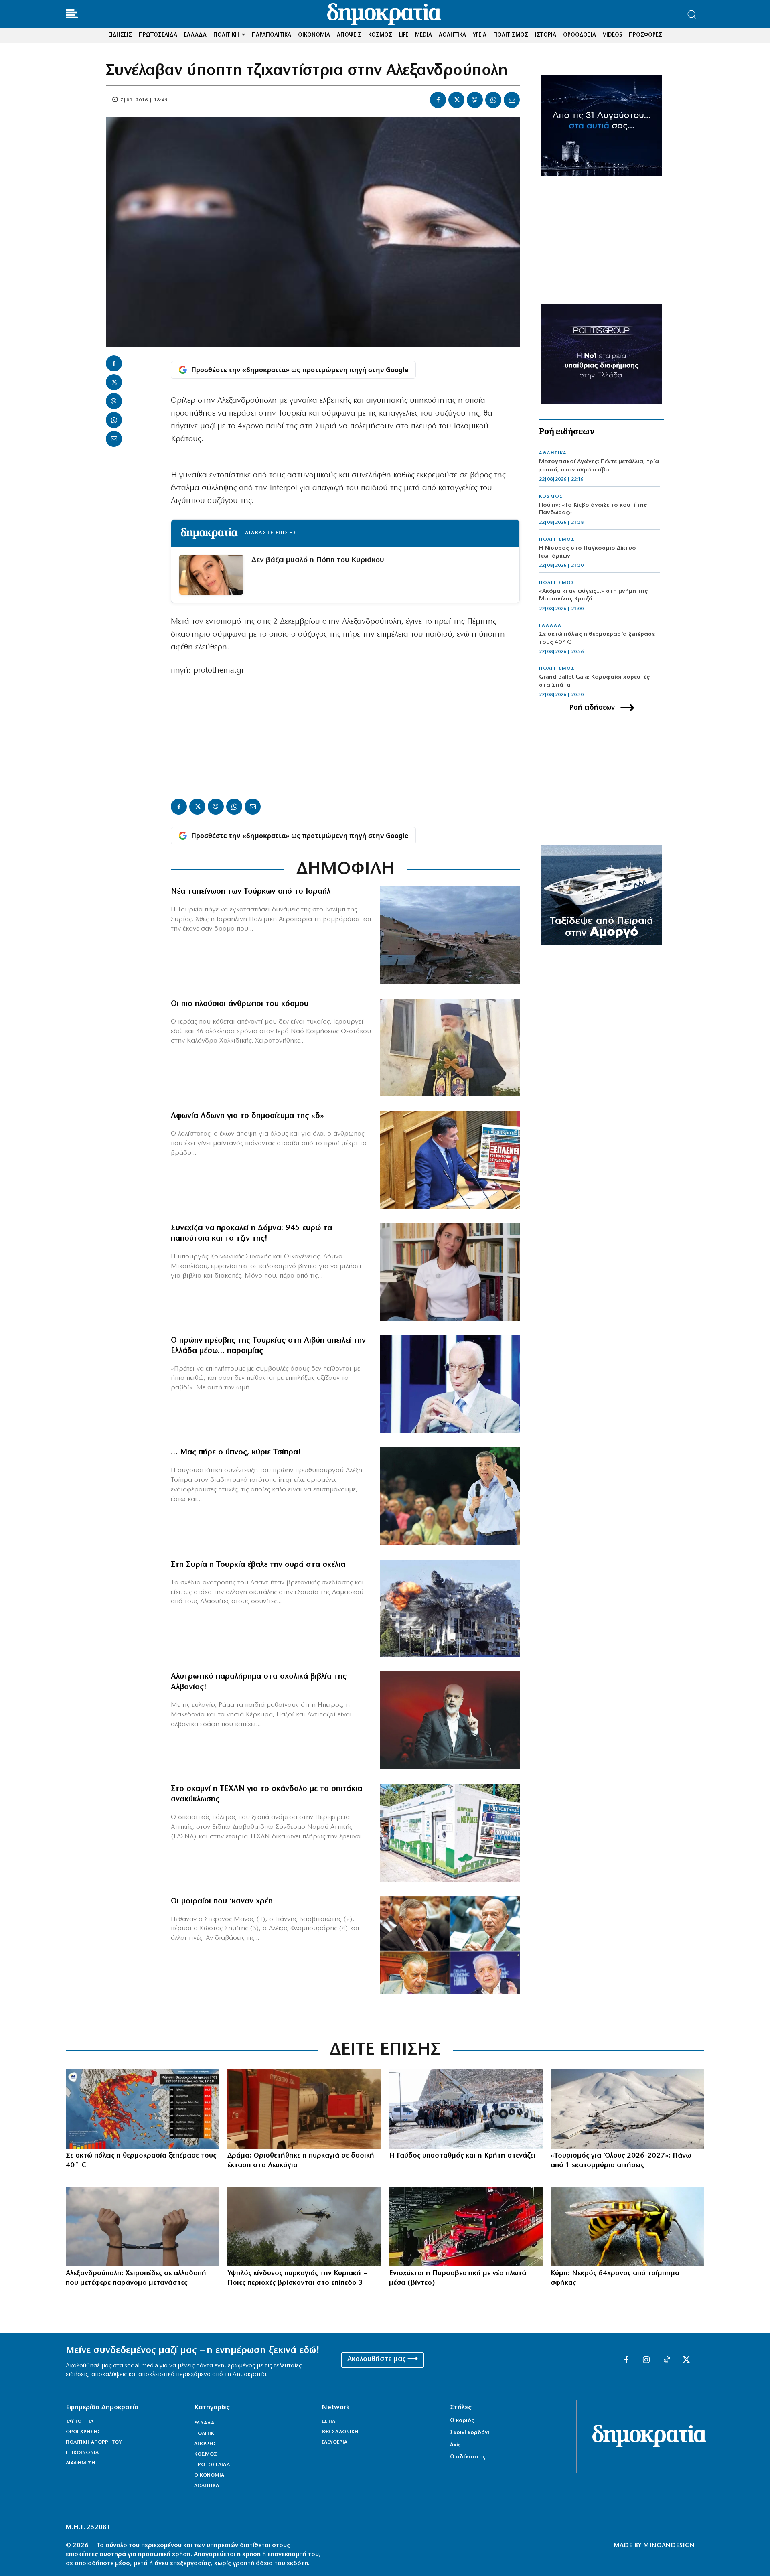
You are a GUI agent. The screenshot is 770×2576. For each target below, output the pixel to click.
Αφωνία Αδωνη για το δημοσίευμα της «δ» (247, 1116)
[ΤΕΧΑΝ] (450, 1833)
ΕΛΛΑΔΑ (550, 626)
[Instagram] (646, 2360)
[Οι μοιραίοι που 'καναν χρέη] (450, 1945)
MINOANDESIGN (669, 2546)
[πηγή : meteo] (143, 2109)
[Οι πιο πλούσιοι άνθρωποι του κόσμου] (450, 1048)
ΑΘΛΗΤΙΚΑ (553, 453)
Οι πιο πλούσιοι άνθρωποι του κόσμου (240, 1004)
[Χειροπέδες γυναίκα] (143, 2226)
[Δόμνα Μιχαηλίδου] (450, 1272)
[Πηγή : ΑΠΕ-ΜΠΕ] (304, 2109)
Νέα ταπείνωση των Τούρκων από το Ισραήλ (251, 892)
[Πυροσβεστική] (466, 2226)
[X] (456, 100)
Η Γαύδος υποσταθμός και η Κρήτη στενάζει (462, 2156)
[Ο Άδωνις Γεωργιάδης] (450, 1160)
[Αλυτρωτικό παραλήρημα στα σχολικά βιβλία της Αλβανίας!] (450, 1720)
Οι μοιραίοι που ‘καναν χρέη (222, 1901)
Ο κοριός (462, 2421)
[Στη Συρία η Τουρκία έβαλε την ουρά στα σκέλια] (450, 1608)
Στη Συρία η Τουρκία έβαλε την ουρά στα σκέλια (258, 1565)
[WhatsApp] (493, 100)
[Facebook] (438, 100)
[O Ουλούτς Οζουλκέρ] (450, 1384)
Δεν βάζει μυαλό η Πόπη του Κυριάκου (318, 560)
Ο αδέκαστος (468, 2457)
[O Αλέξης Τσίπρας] (450, 1496)
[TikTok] (667, 2360)
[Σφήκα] (627, 2226)
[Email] (512, 100)
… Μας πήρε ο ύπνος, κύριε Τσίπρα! (236, 1452)
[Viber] (475, 100)
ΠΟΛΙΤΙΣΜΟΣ (557, 540)
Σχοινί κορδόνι (470, 2433)
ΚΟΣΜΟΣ (551, 497)
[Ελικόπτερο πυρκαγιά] (304, 2226)
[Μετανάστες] (466, 2109)
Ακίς (455, 2445)
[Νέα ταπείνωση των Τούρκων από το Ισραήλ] (450, 935)
